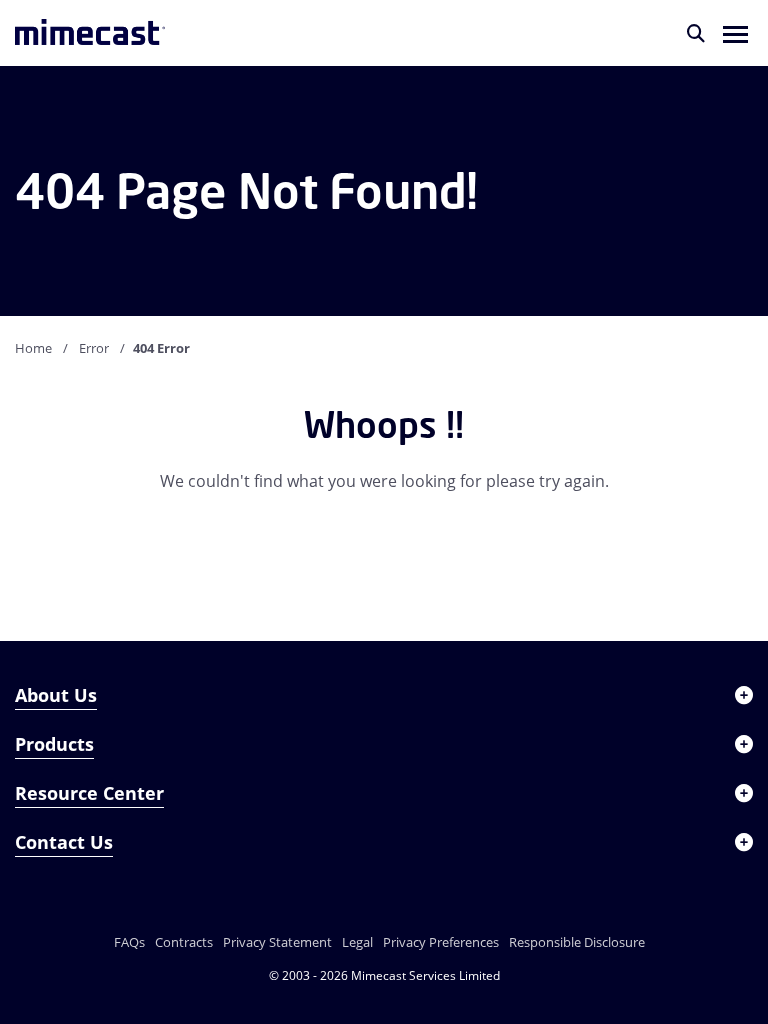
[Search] (696, 33)
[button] (735, 33)
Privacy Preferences (441, 942)
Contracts (184, 942)
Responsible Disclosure (577, 942)
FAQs (129, 942)
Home (33, 348)
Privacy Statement (277, 942)
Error (94, 348)
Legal (357, 942)
